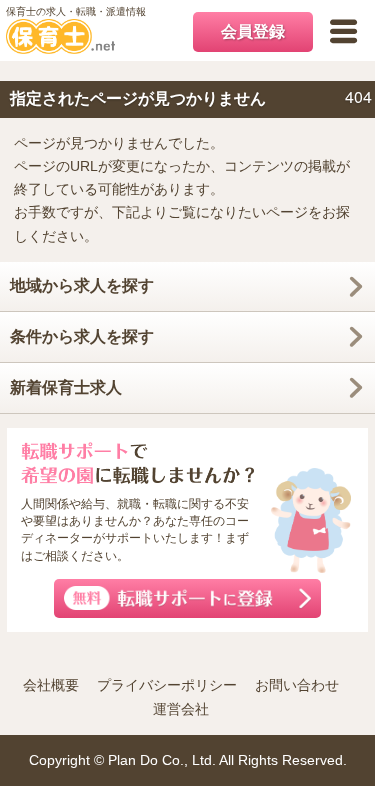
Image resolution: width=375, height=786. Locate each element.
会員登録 (253, 31)
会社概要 (51, 685)
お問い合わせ (297, 685)
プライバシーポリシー (167, 685)
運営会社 (181, 709)
